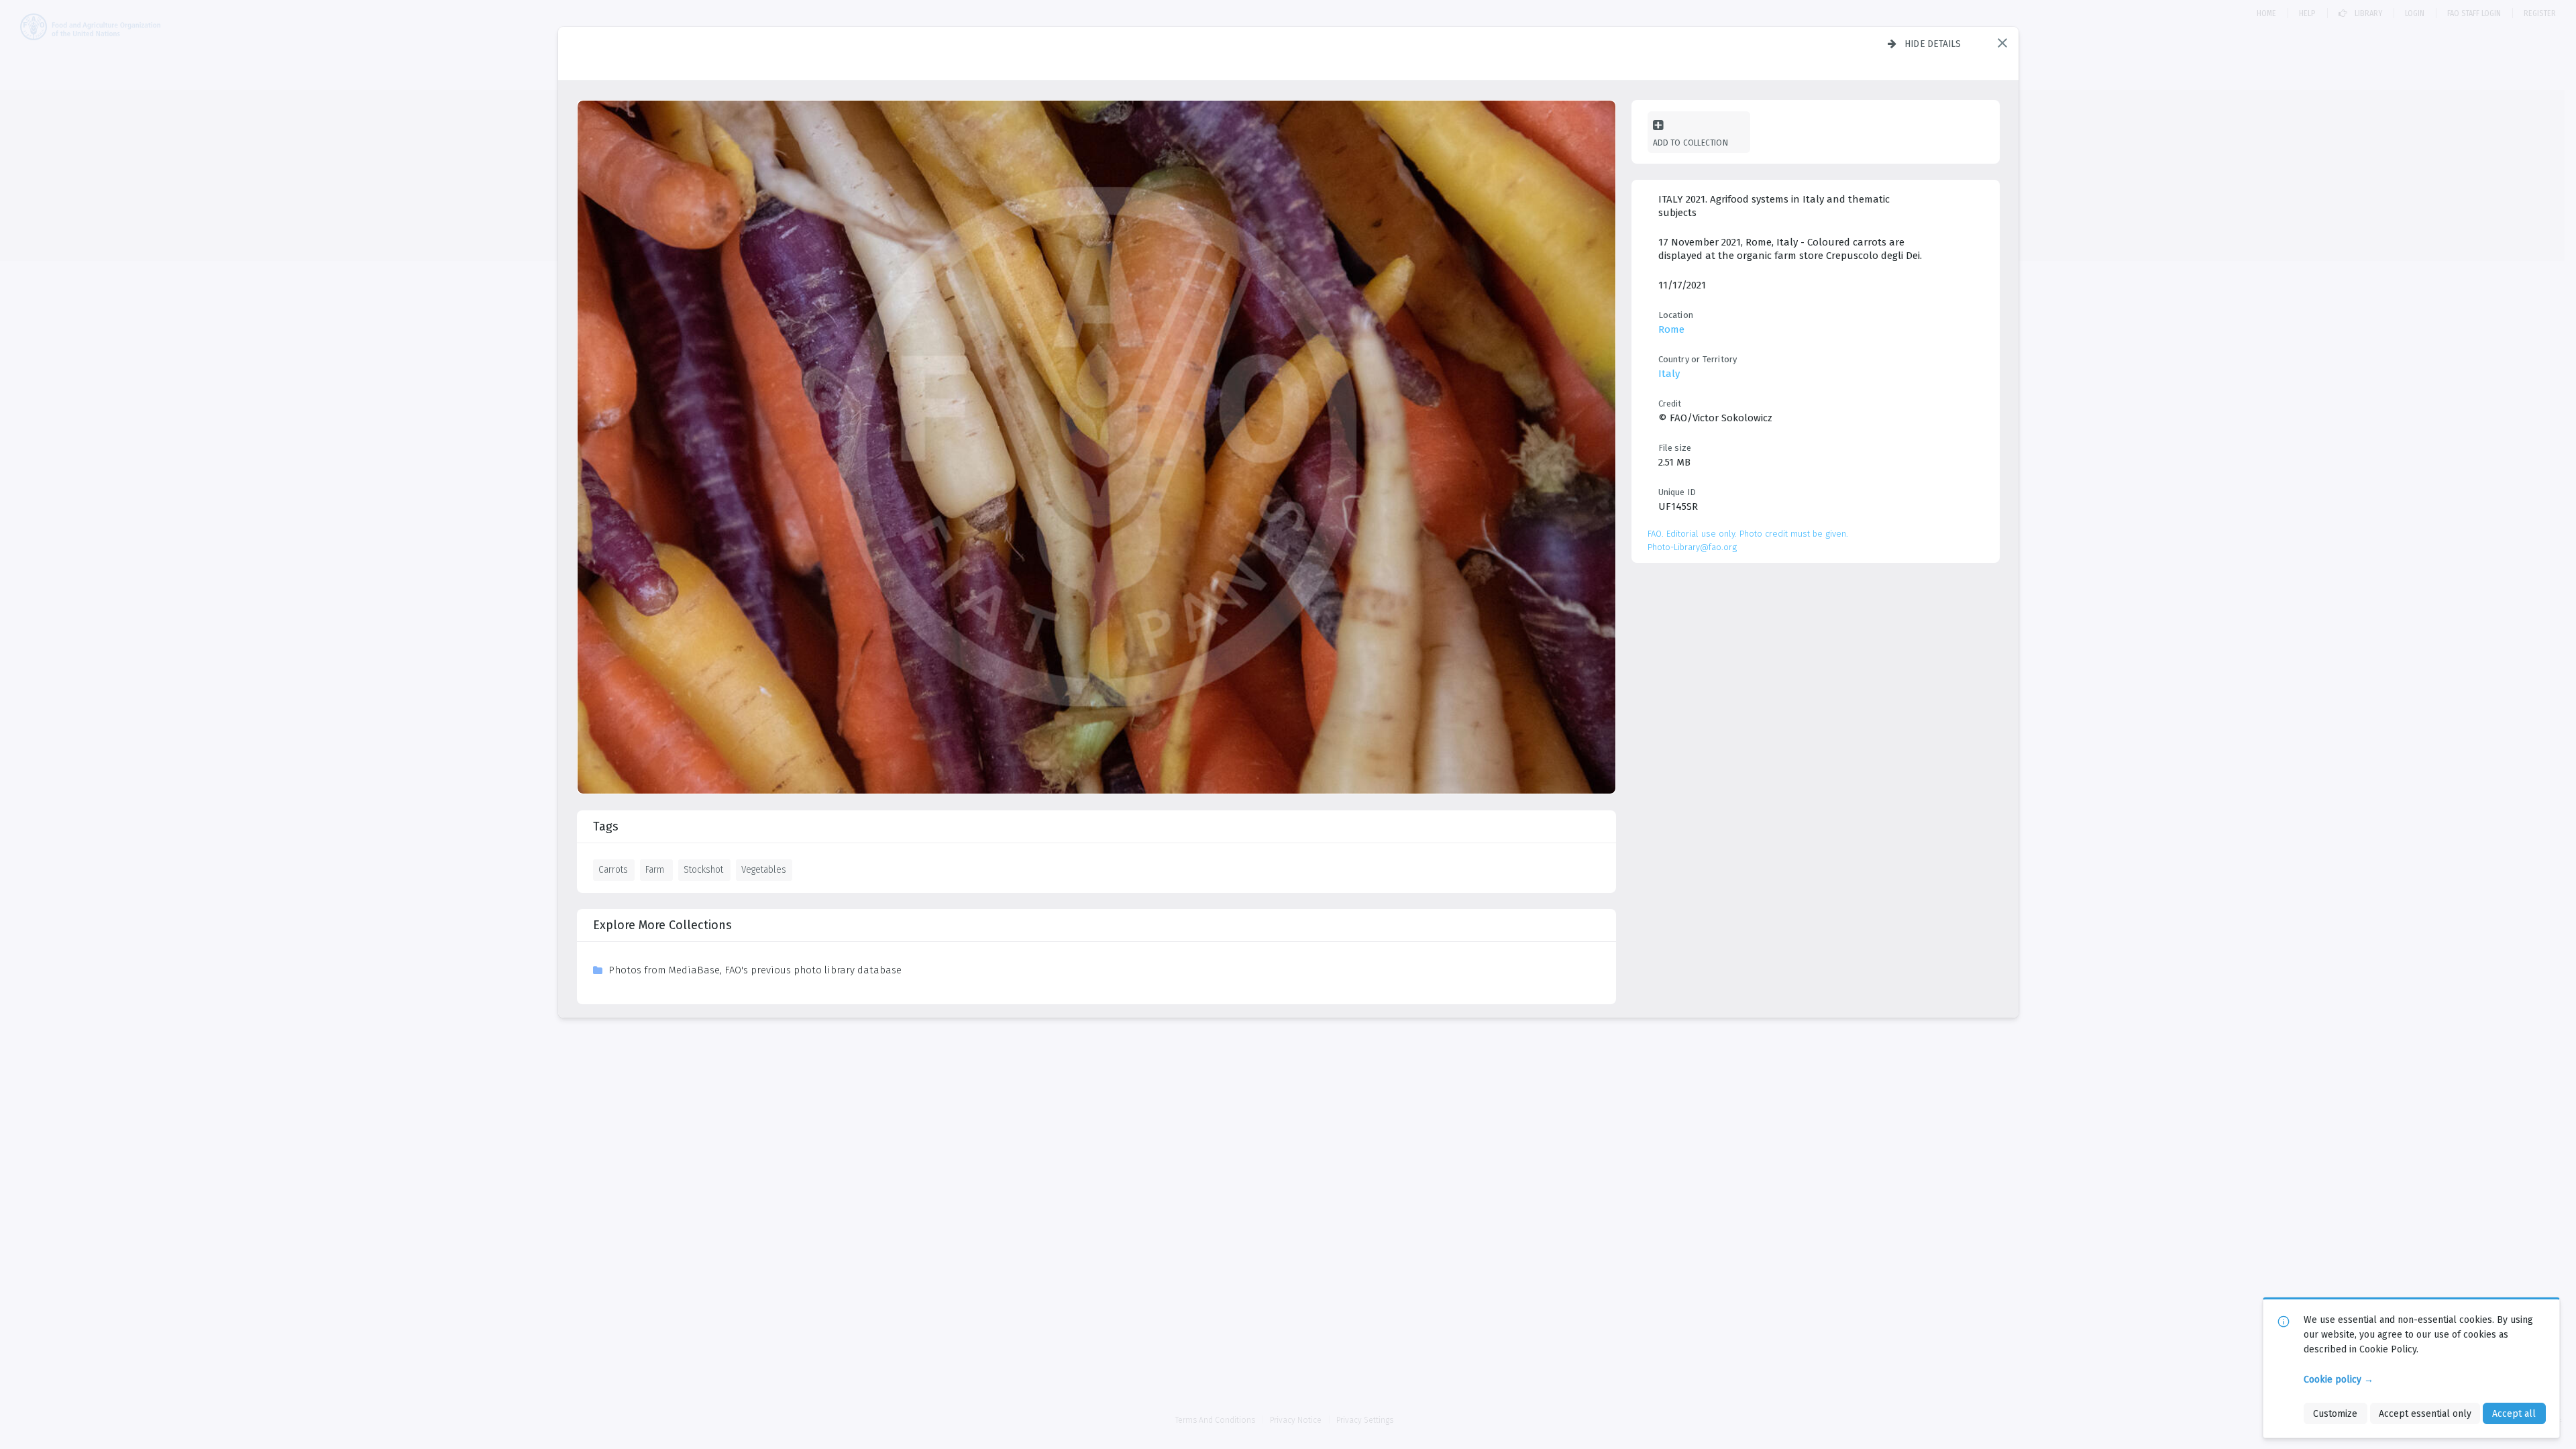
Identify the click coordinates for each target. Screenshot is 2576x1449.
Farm (655, 869)
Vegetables (764, 869)
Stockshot (703, 869)
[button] (2002, 43)
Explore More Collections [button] (662, 925)
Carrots (613, 869)
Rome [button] (1671, 329)
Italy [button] (1669, 374)
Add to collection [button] (1690, 143)
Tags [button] (606, 826)
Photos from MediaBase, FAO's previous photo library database (755, 970)
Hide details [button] (1933, 44)
